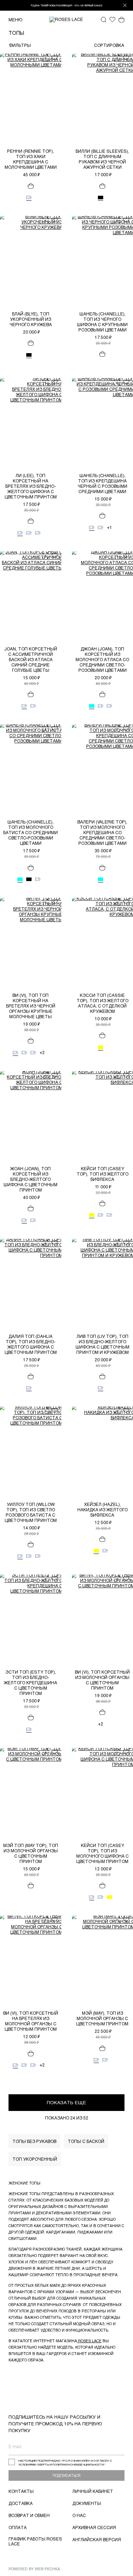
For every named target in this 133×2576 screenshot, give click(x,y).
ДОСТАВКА (21, 2503)
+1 (109, 528)
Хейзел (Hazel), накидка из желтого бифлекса (102, 1510)
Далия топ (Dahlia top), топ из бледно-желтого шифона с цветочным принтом (31, 1344)
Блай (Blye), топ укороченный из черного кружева (31, 319)
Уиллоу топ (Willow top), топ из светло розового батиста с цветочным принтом (31, 1512)
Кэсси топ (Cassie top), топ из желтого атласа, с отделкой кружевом (102, 1003)
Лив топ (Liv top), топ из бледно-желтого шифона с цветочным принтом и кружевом (102, 1344)
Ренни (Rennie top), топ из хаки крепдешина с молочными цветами (31, 159)
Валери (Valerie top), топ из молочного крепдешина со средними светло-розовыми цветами (102, 832)
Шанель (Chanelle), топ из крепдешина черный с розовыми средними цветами (102, 483)
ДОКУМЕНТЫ (87, 2503)
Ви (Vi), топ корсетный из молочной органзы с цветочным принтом (102, 1680)
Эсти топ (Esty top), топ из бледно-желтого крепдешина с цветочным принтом (31, 1683)
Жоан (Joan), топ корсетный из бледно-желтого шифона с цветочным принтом (31, 1179)
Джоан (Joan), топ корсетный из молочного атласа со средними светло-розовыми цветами (102, 659)
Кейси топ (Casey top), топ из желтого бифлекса (102, 1174)
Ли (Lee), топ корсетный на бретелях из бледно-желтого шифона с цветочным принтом (31, 486)
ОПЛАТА (18, 2527)
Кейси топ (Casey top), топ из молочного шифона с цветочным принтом (102, 1853)
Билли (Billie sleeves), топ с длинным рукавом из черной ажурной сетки (102, 159)
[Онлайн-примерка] (46, 58)
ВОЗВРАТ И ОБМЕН (29, 2515)
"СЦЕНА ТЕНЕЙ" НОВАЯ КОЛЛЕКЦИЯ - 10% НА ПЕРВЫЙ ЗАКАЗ (67, 5)
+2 (42, 1053)
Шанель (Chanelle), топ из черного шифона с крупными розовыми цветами (102, 322)
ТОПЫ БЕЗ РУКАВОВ (34, 2141)
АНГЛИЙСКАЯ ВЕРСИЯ (97, 2539)
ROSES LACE (89, 2341)
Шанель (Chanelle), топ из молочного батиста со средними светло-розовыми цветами (31, 832)
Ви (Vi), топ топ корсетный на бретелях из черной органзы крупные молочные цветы (31, 1006)
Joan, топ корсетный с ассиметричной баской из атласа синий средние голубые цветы (31, 659)
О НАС (79, 2515)
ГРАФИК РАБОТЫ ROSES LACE (35, 2541)
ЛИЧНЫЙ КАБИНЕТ (93, 2491)
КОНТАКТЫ (21, 2491)
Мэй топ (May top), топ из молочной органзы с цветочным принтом (31, 1853)
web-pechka (47, 2569)
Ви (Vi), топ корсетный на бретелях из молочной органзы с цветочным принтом (31, 2021)
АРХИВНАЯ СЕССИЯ (94, 2527)
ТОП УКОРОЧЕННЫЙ (35, 2159)
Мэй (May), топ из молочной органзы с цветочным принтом (102, 2018)
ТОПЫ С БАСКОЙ (86, 2141)
